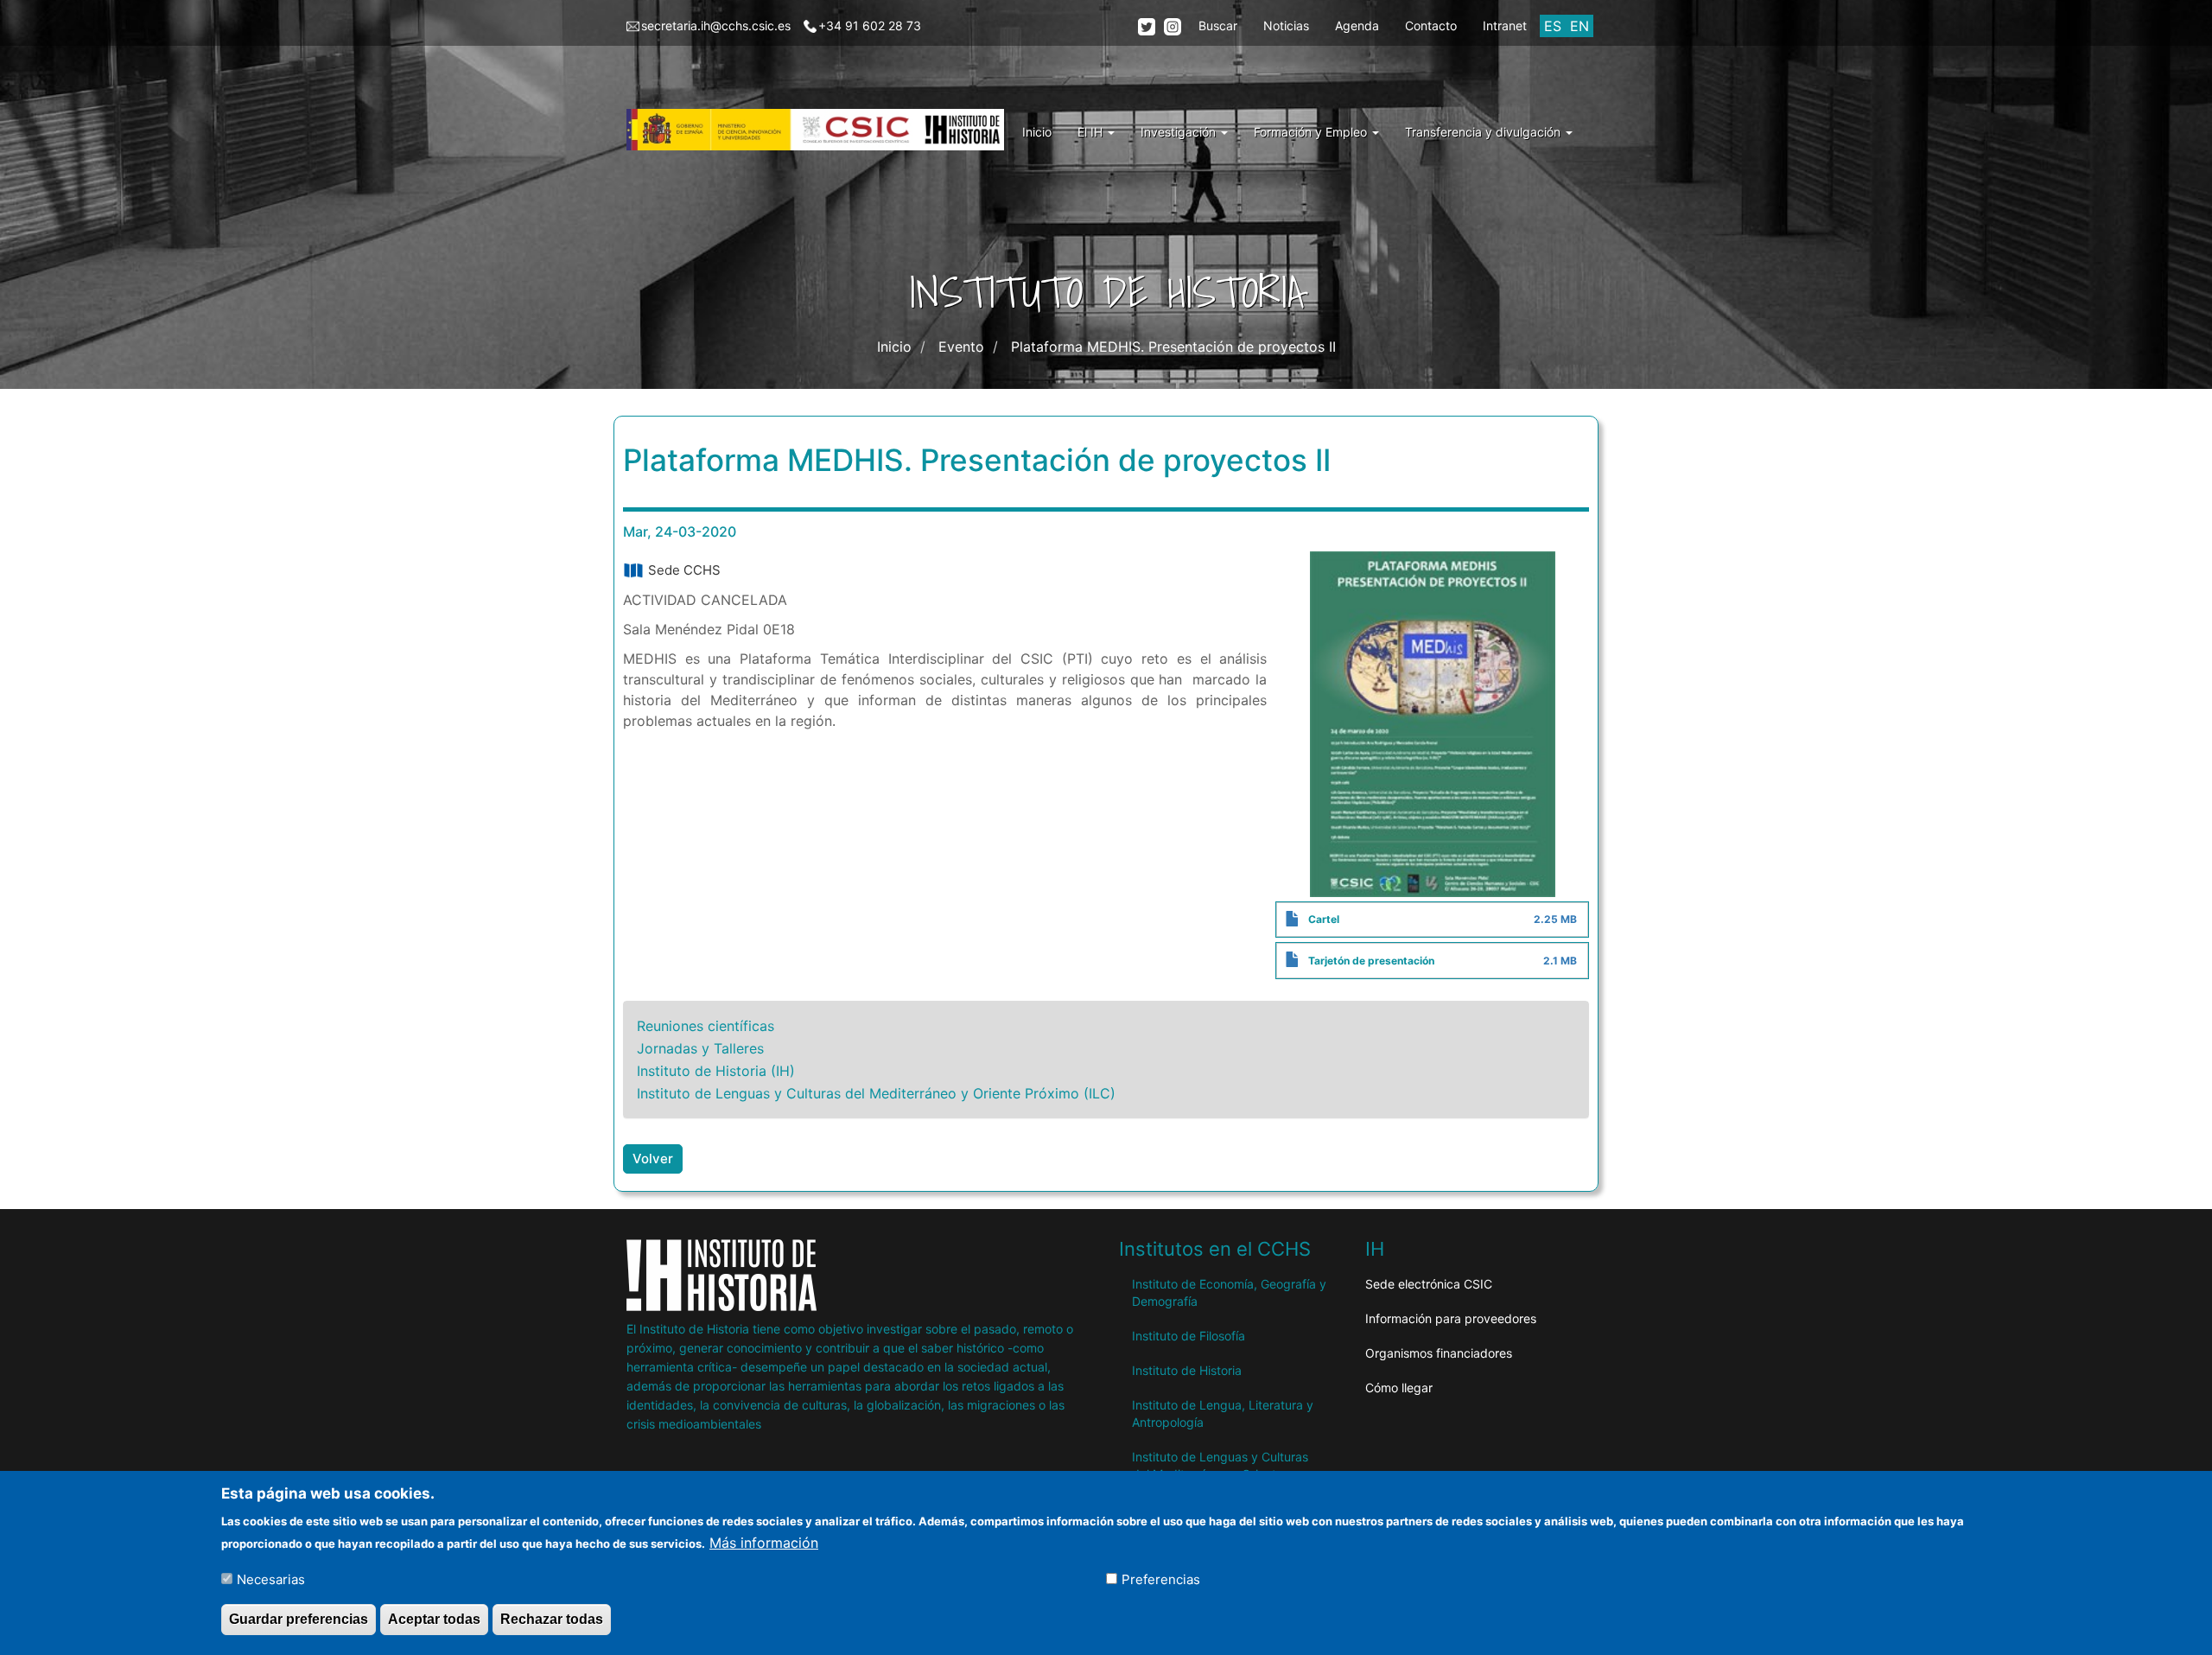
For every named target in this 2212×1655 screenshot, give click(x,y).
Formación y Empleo (1312, 132)
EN (1580, 26)
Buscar (1218, 25)
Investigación (1180, 132)
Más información (764, 1542)
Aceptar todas (434, 1619)
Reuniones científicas (706, 1026)
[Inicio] (822, 130)
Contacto (1431, 25)
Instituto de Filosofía (1189, 1336)
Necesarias (271, 1579)
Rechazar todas (552, 1619)
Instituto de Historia (1187, 1370)
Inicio (1037, 132)
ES (1553, 26)
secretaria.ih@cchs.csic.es (716, 25)
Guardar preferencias (299, 1619)
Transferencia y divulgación (1484, 132)
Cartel (1324, 919)
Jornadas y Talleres (700, 1048)
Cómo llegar (1399, 1388)
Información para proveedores (1451, 1318)
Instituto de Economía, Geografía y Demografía (1229, 1292)
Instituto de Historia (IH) (716, 1071)
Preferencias (1161, 1579)
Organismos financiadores (1439, 1353)
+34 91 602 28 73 (870, 25)
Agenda (1357, 25)
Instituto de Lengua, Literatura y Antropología (1223, 1413)
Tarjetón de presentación (1371, 961)
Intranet (1505, 25)
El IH (1092, 132)
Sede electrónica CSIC (1429, 1284)
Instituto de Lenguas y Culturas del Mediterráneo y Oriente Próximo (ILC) (876, 1093)
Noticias (1286, 25)
